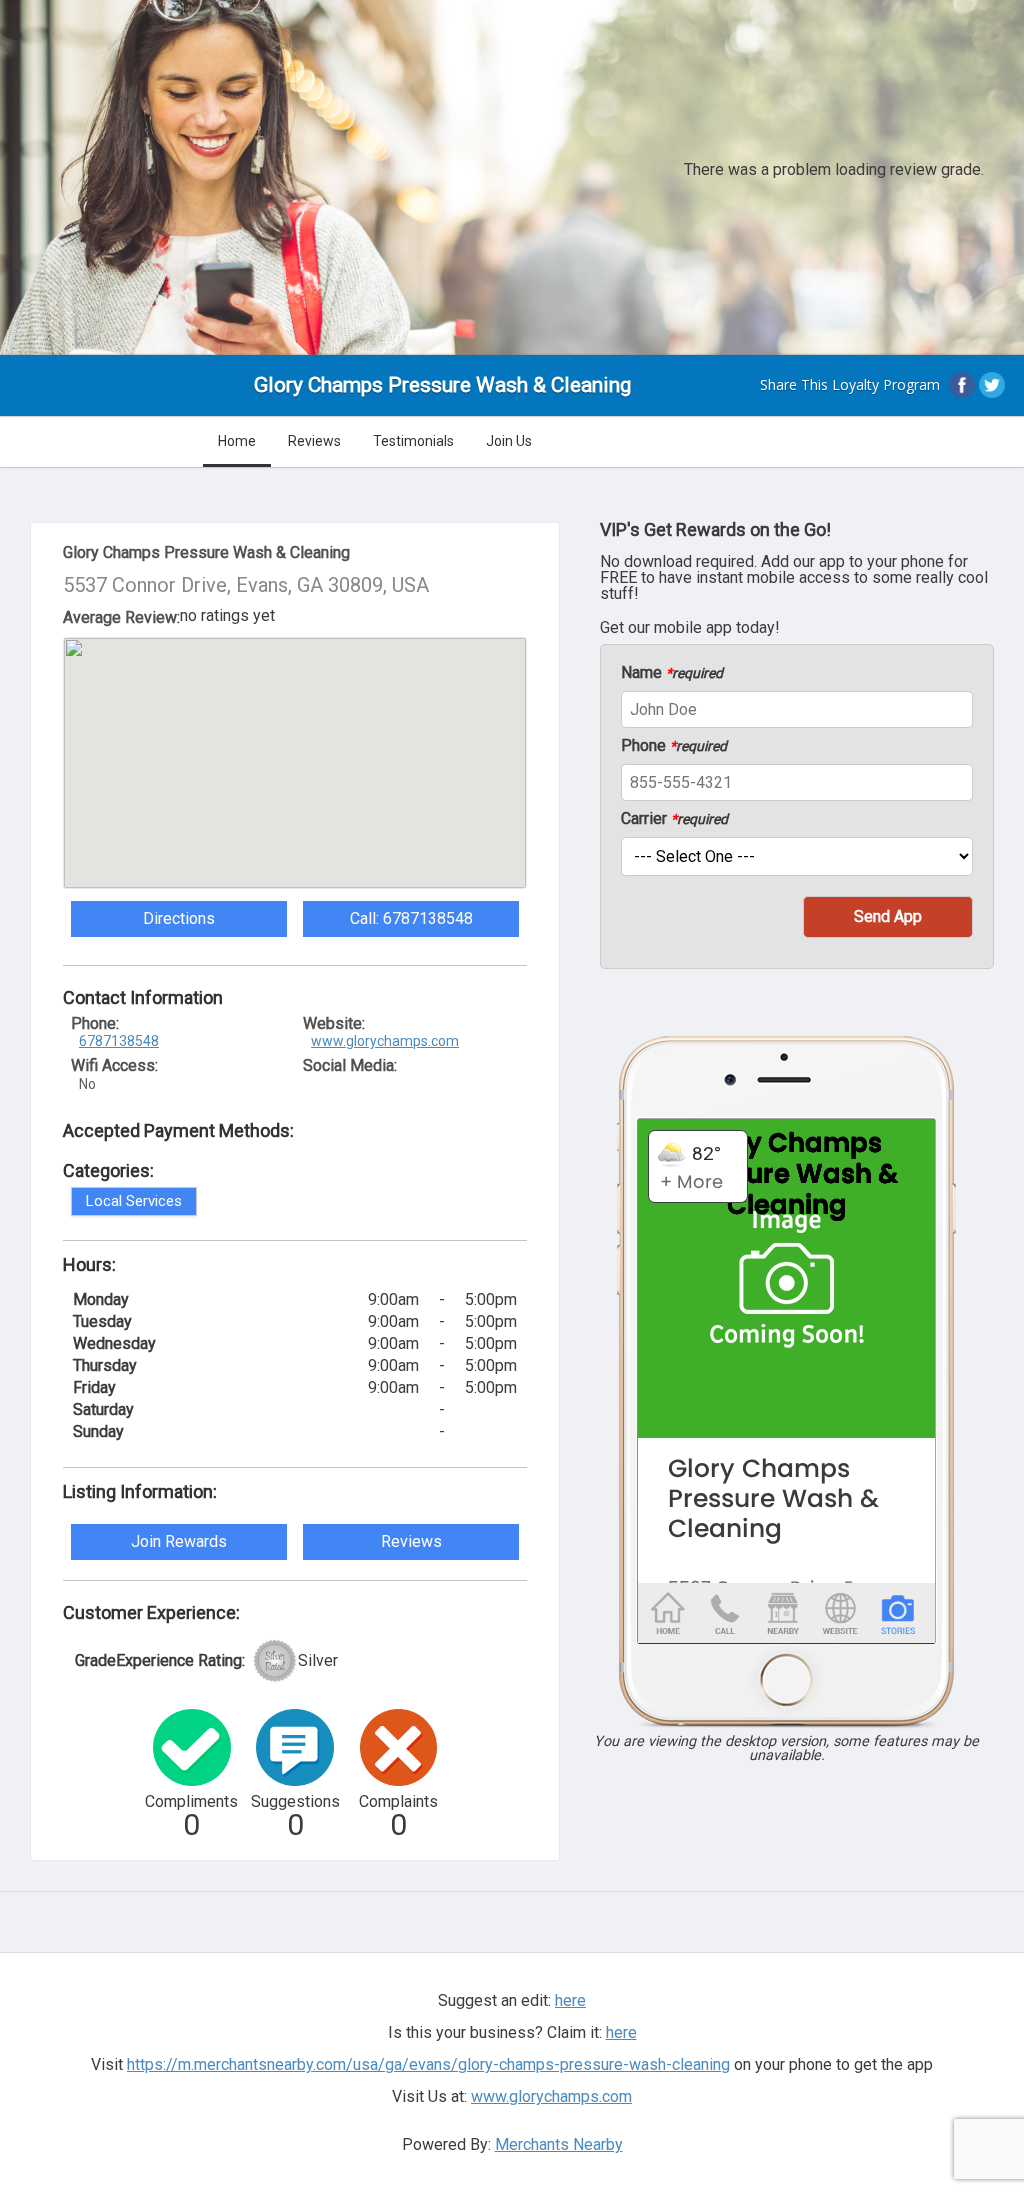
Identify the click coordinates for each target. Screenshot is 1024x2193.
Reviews (314, 441)
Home (237, 441)
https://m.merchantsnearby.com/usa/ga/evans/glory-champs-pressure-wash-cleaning (428, 2064)
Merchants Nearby (559, 2144)
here (621, 2032)
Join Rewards (179, 1541)
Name (672, 673)
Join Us (509, 441)
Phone (674, 746)
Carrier (674, 819)
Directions (179, 918)
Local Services (134, 1201)
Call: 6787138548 (411, 918)
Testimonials (413, 441)
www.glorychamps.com (385, 1041)
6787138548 (119, 1041)
